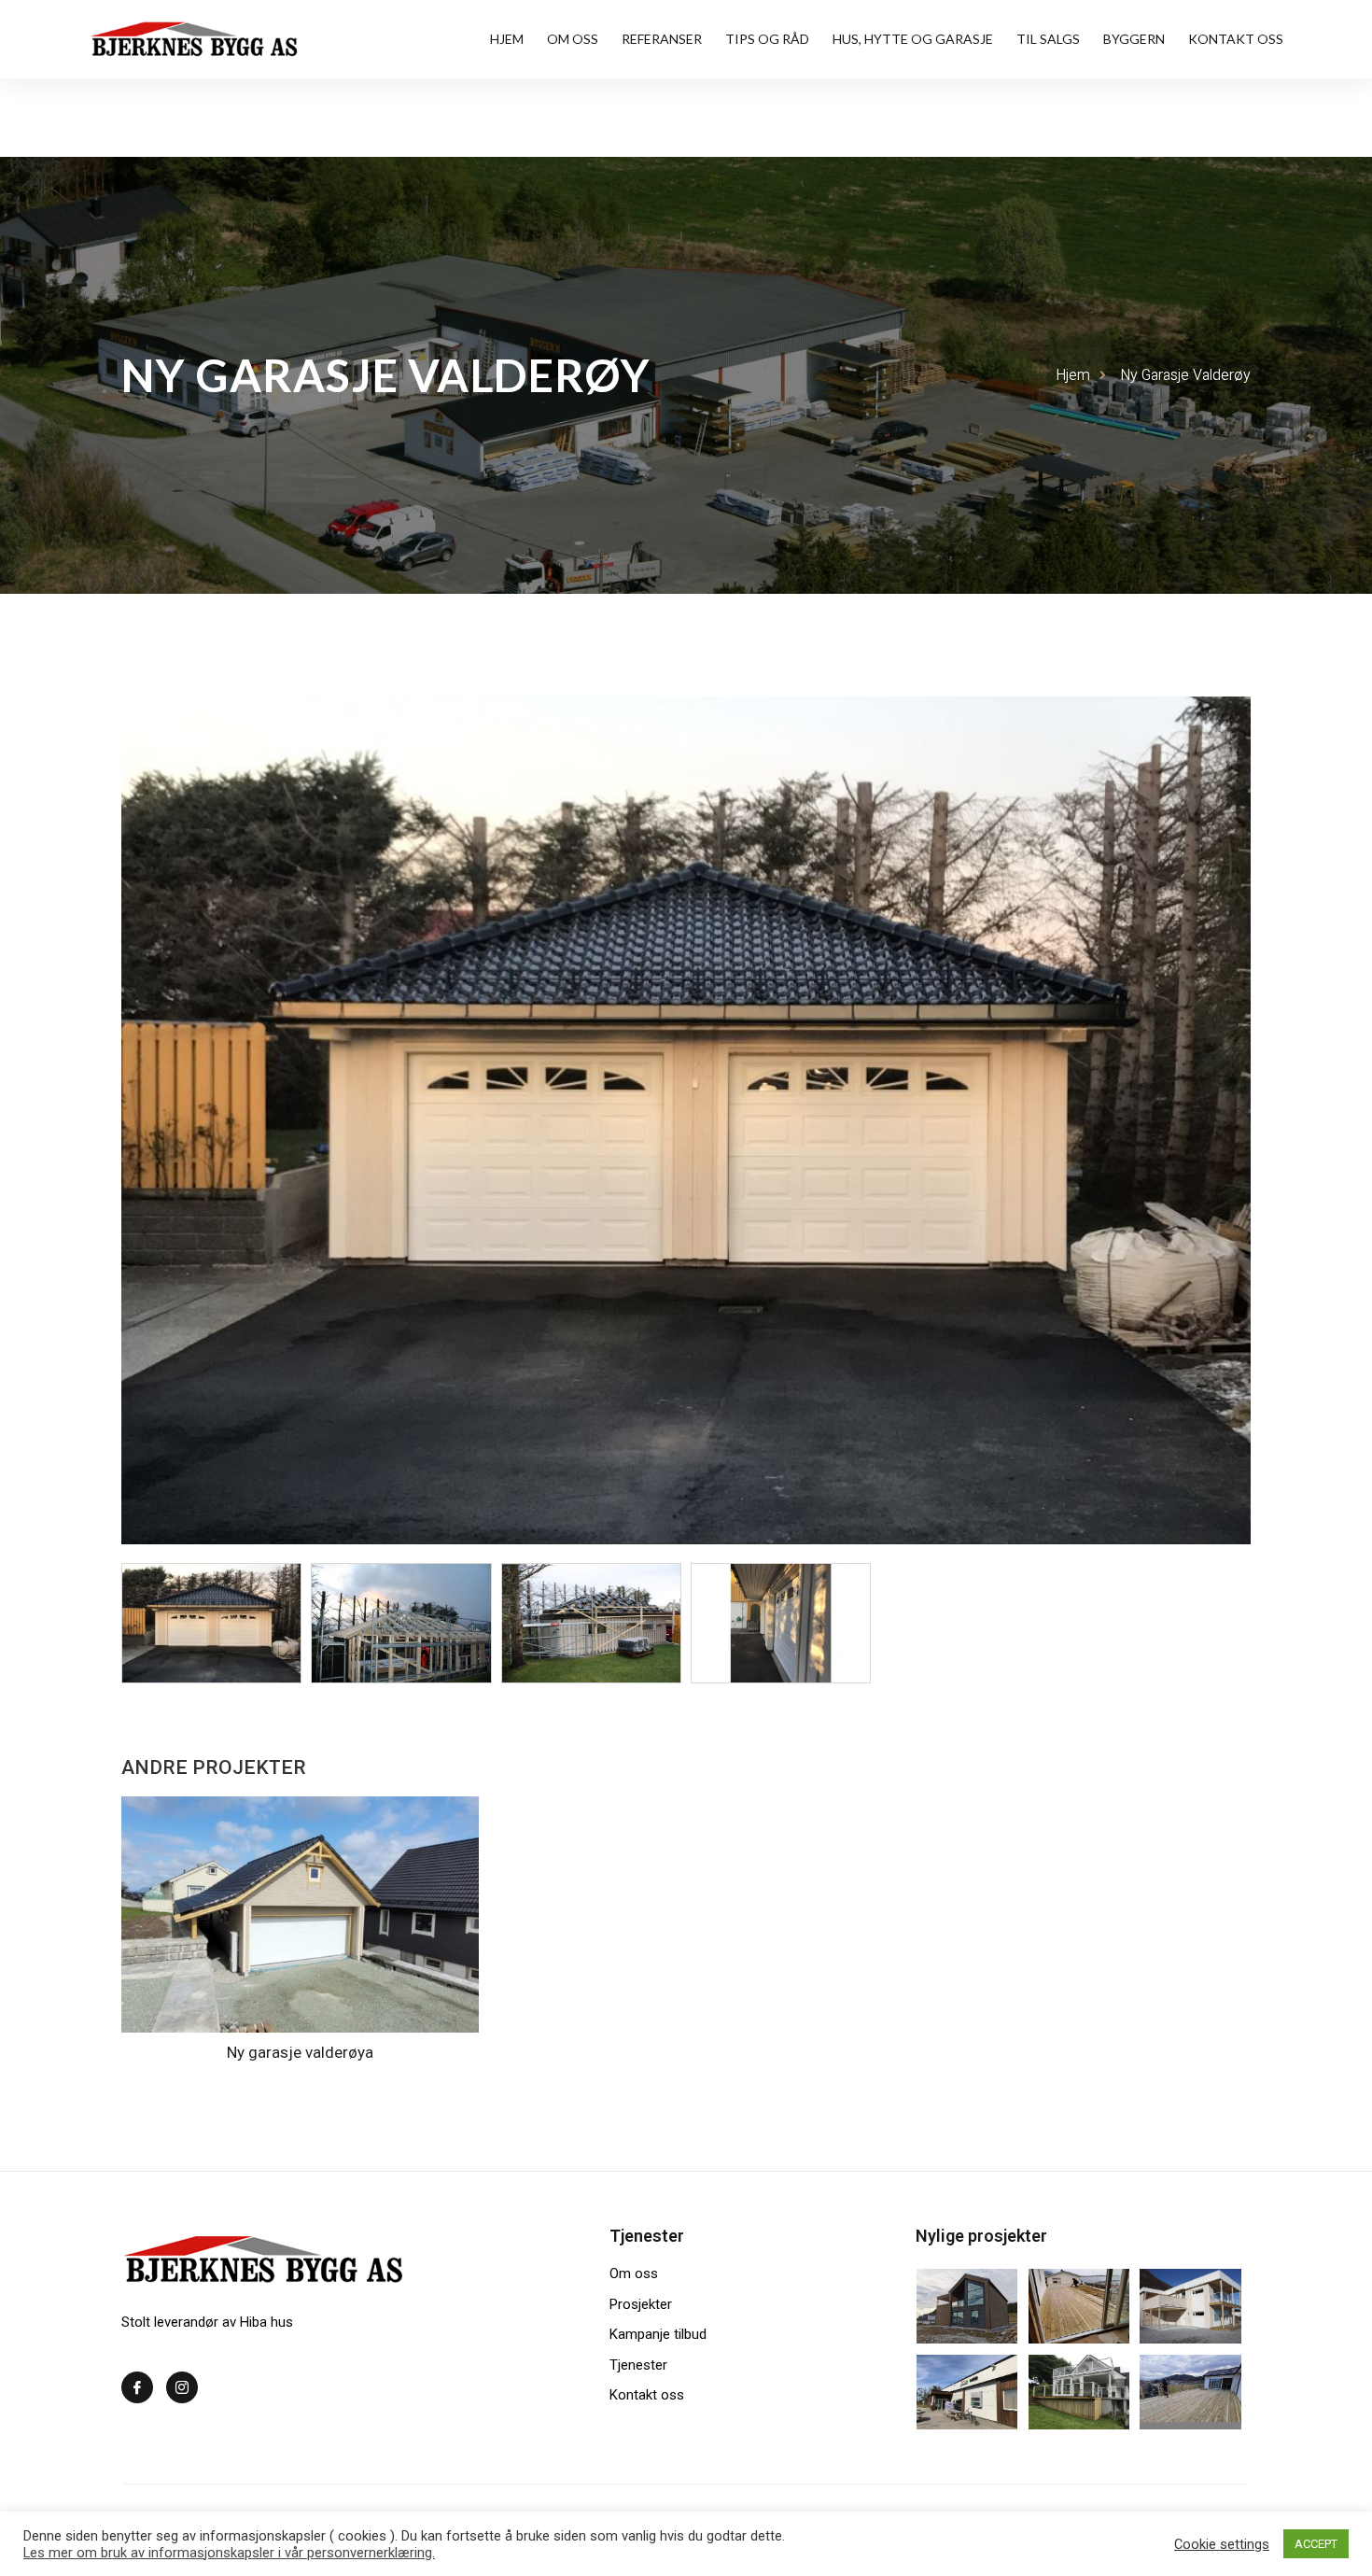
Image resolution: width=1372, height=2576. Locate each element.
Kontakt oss (1236, 39)
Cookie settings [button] (1222, 2544)
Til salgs (1048, 39)
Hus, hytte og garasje (913, 39)
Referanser (662, 39)
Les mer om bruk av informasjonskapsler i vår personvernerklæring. (229, 2553)
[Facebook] (137, 2387)
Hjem (507, 39)
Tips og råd (767, 39)
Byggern (1134, 39)
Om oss (573, 39)
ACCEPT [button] (1316, 2544)
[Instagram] (182, 2387)
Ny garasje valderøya (300, 2052)
